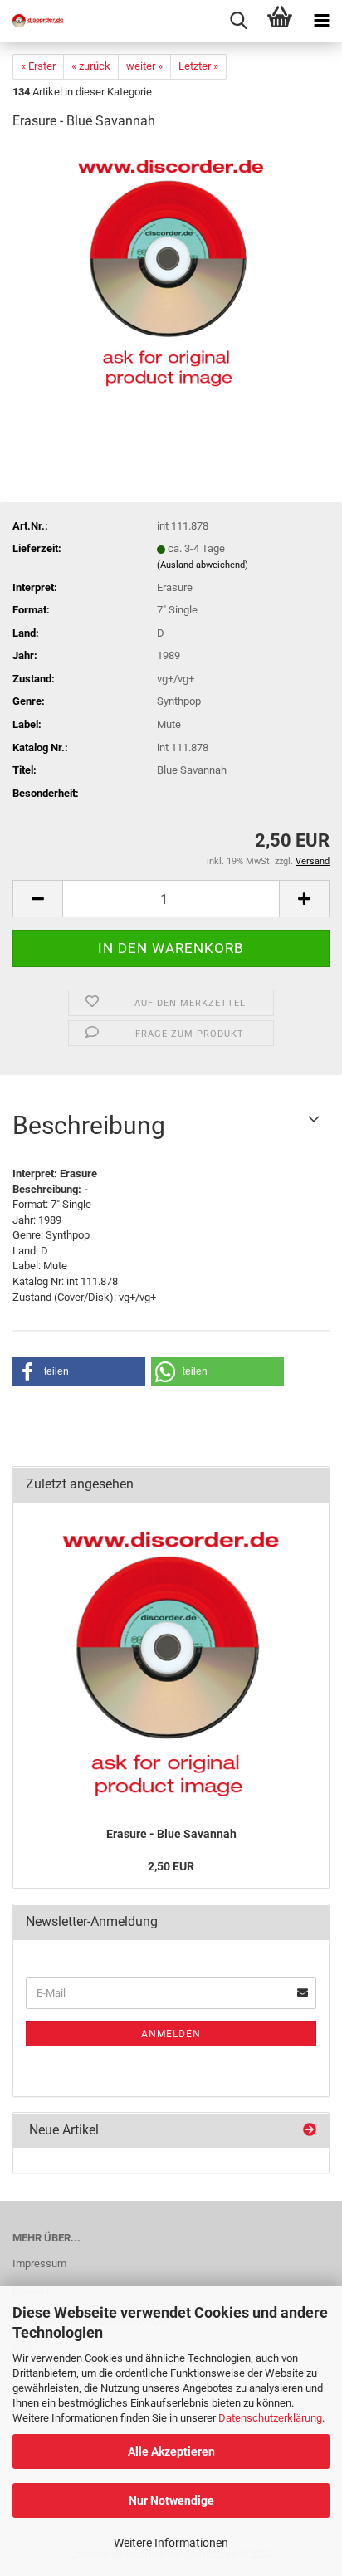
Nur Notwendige (171, 2500)
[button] (37, 899)
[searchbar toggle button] (238, 21)
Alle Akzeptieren (171, 2451)
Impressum (39, 2263)
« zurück (91, 66)
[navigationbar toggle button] (321, 21)
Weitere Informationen (171, 2543)
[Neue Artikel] (310, 2131)
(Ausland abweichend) (203, 565)
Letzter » (198, 66)
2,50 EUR (171, 1866)
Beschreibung (89, 1125)
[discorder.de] (33, 21)
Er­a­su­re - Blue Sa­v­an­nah (171, 1834)
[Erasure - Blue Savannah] (171, 269)
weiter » (144, 66)
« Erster (38, 66)
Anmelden (171, 2034)
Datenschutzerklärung (270, 2418)
